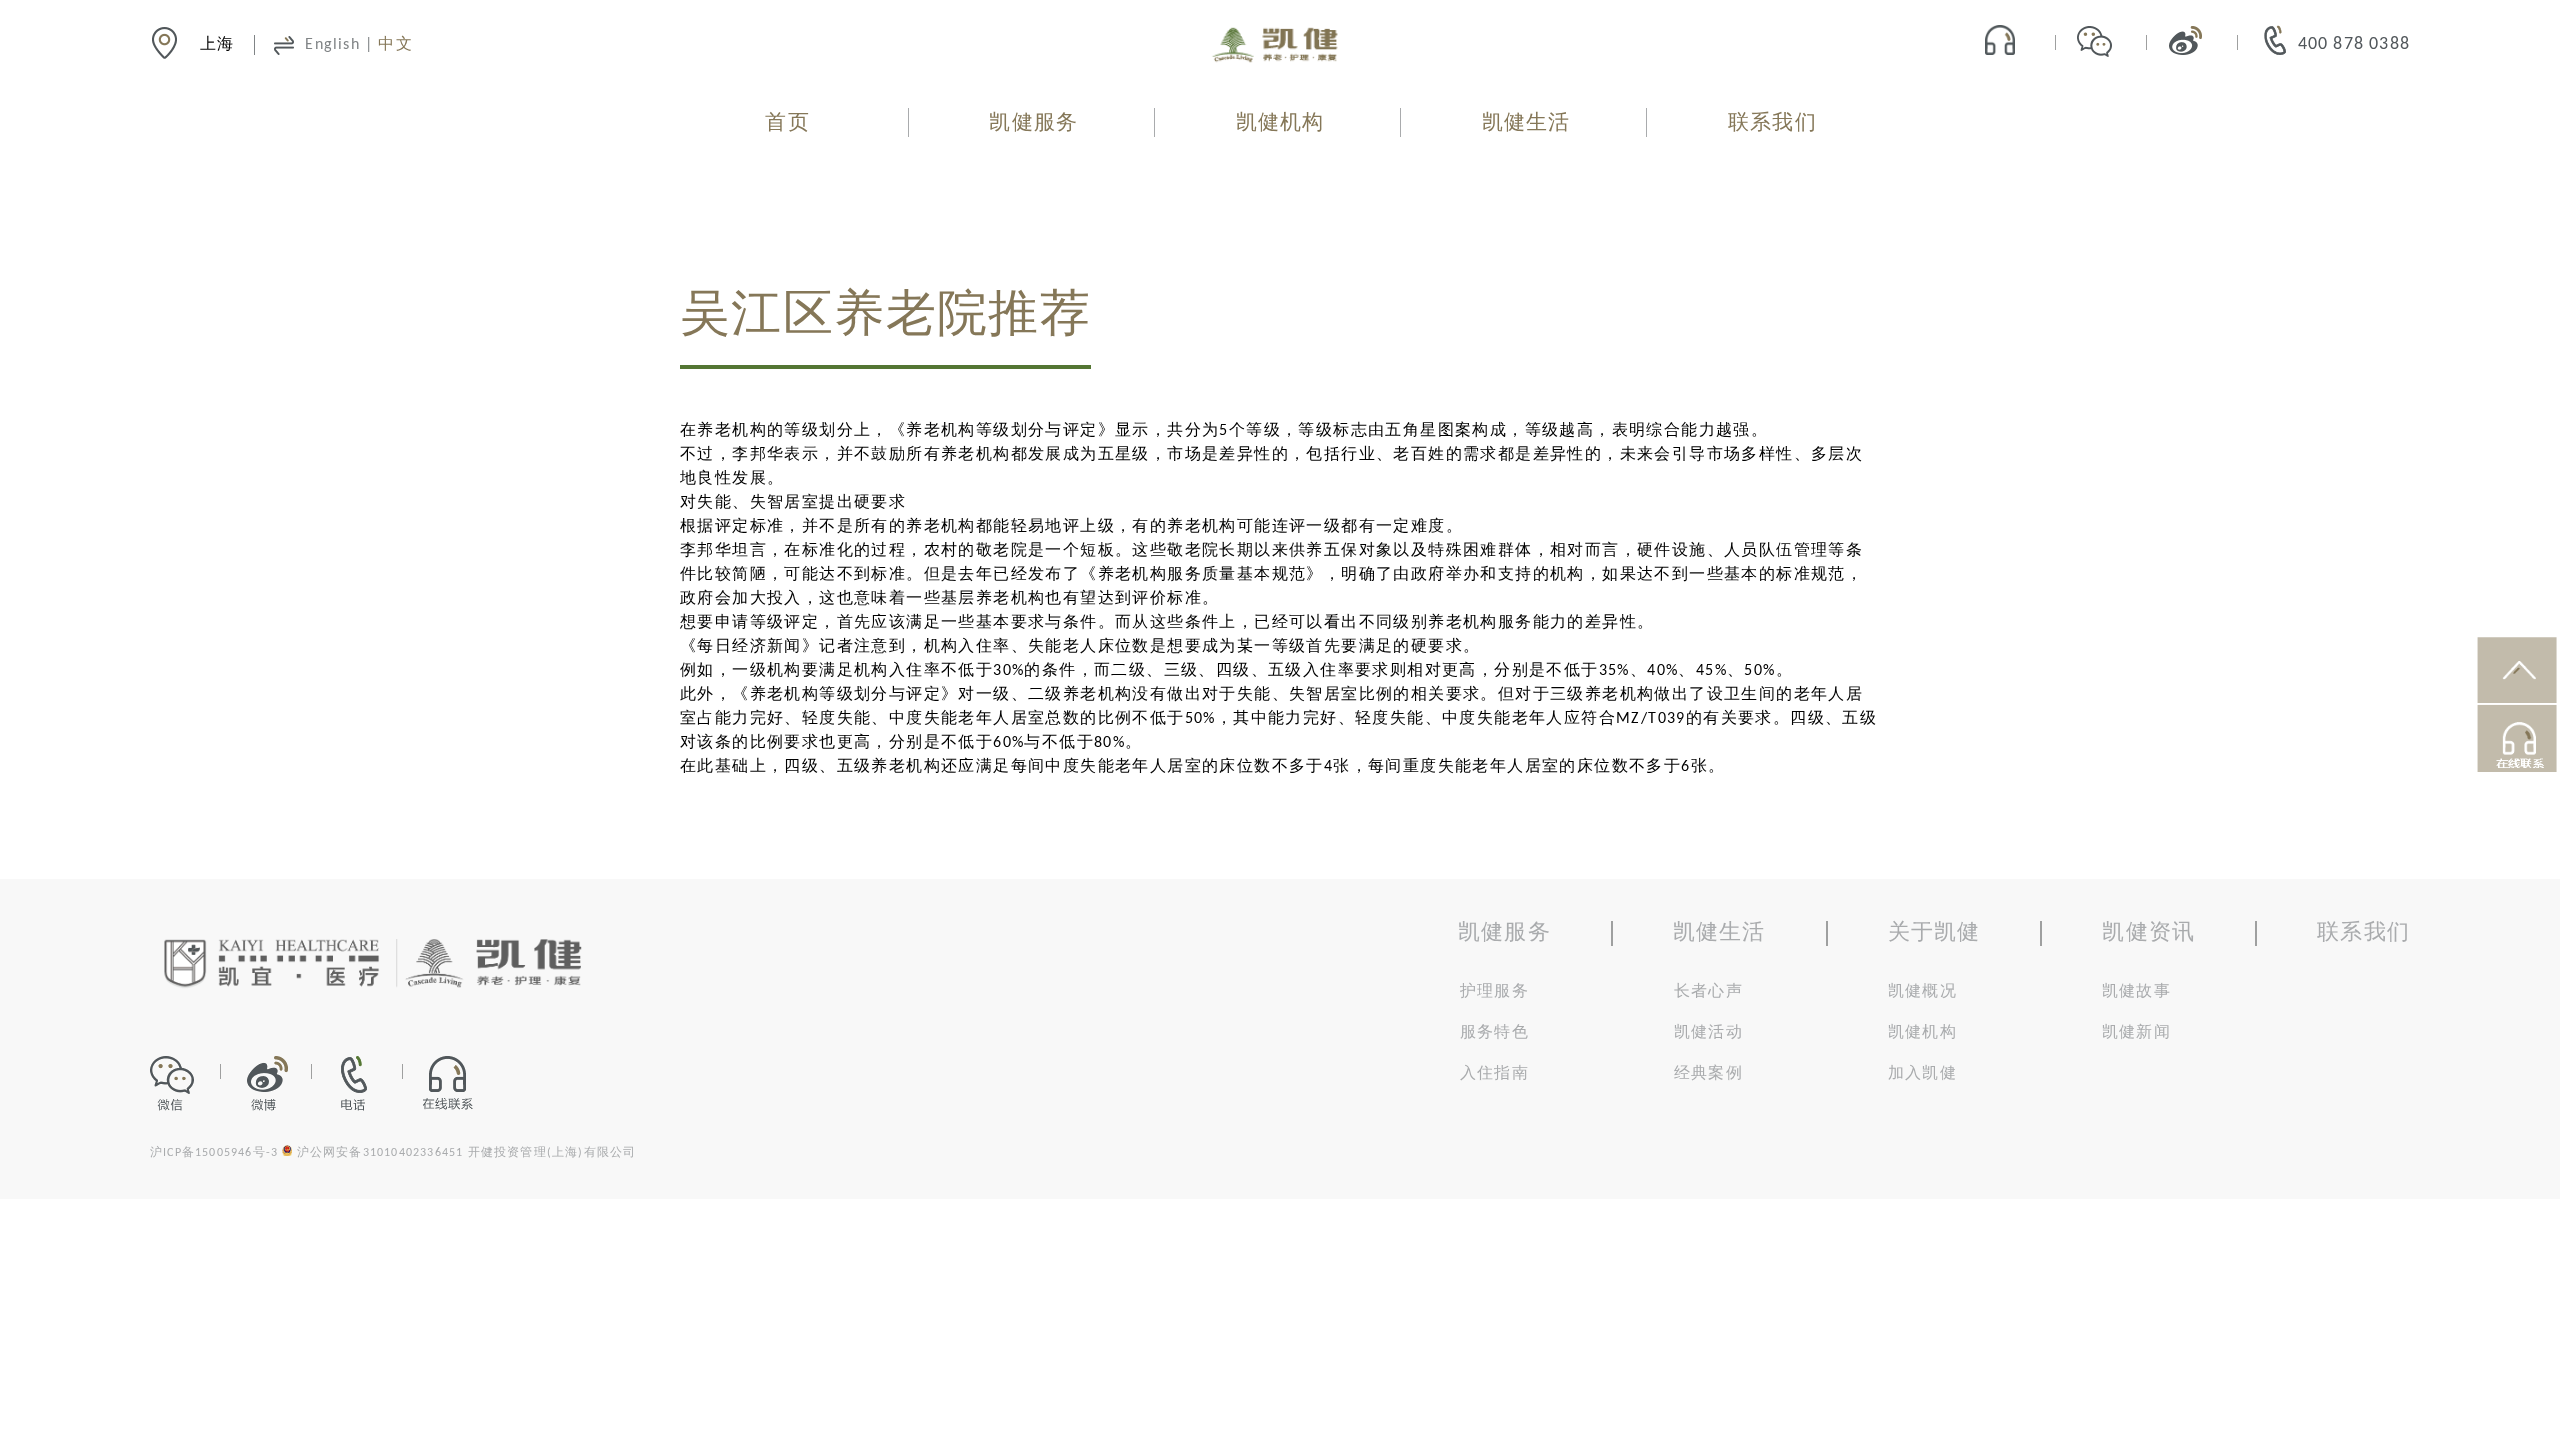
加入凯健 (1922, 1074)
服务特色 (1494, 1033)
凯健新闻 (2136, 1033)
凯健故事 (2136, 992)
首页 (787, 123)
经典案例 (1708, 1074)
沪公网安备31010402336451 (380, 1153)
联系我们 (1772, 123)
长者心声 (1708, 992)
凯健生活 (1526, 123)
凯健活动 (1708, 1033)
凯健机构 (1280, 123)
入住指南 (1494, 1074)
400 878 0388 (2354, 44)
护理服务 (1494, 992)
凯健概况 (1922, 992)
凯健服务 (1033, 123)
